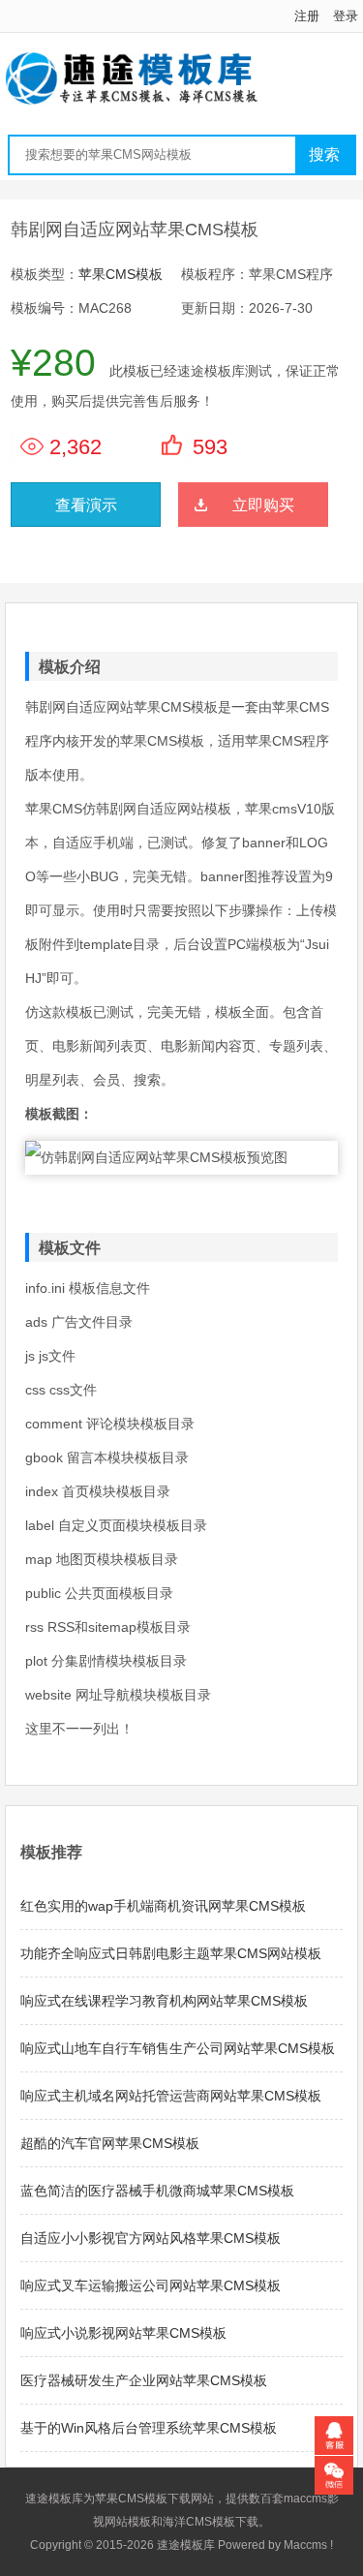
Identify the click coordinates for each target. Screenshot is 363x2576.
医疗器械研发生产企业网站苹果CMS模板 (144, 2380)
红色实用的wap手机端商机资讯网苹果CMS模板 (163, 1906)
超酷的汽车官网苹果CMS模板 (110, 2143)
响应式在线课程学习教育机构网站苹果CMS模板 (164, 2001)
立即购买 (263, 505)
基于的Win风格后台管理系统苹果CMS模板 (149, 2428)
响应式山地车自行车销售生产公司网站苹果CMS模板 (178, 2048)
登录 (346, 16)
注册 (307, 16)
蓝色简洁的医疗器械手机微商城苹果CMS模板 (157, 2191)
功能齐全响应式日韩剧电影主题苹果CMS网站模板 (171, 1953)
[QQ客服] (334, 2436)
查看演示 (86, 505)
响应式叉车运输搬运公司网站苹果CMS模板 (151, 2285)
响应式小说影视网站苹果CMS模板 (123, 2333)
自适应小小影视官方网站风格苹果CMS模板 (151, 2238)
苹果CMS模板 (121, 274)
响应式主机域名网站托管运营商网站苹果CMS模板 (171, 2096)
